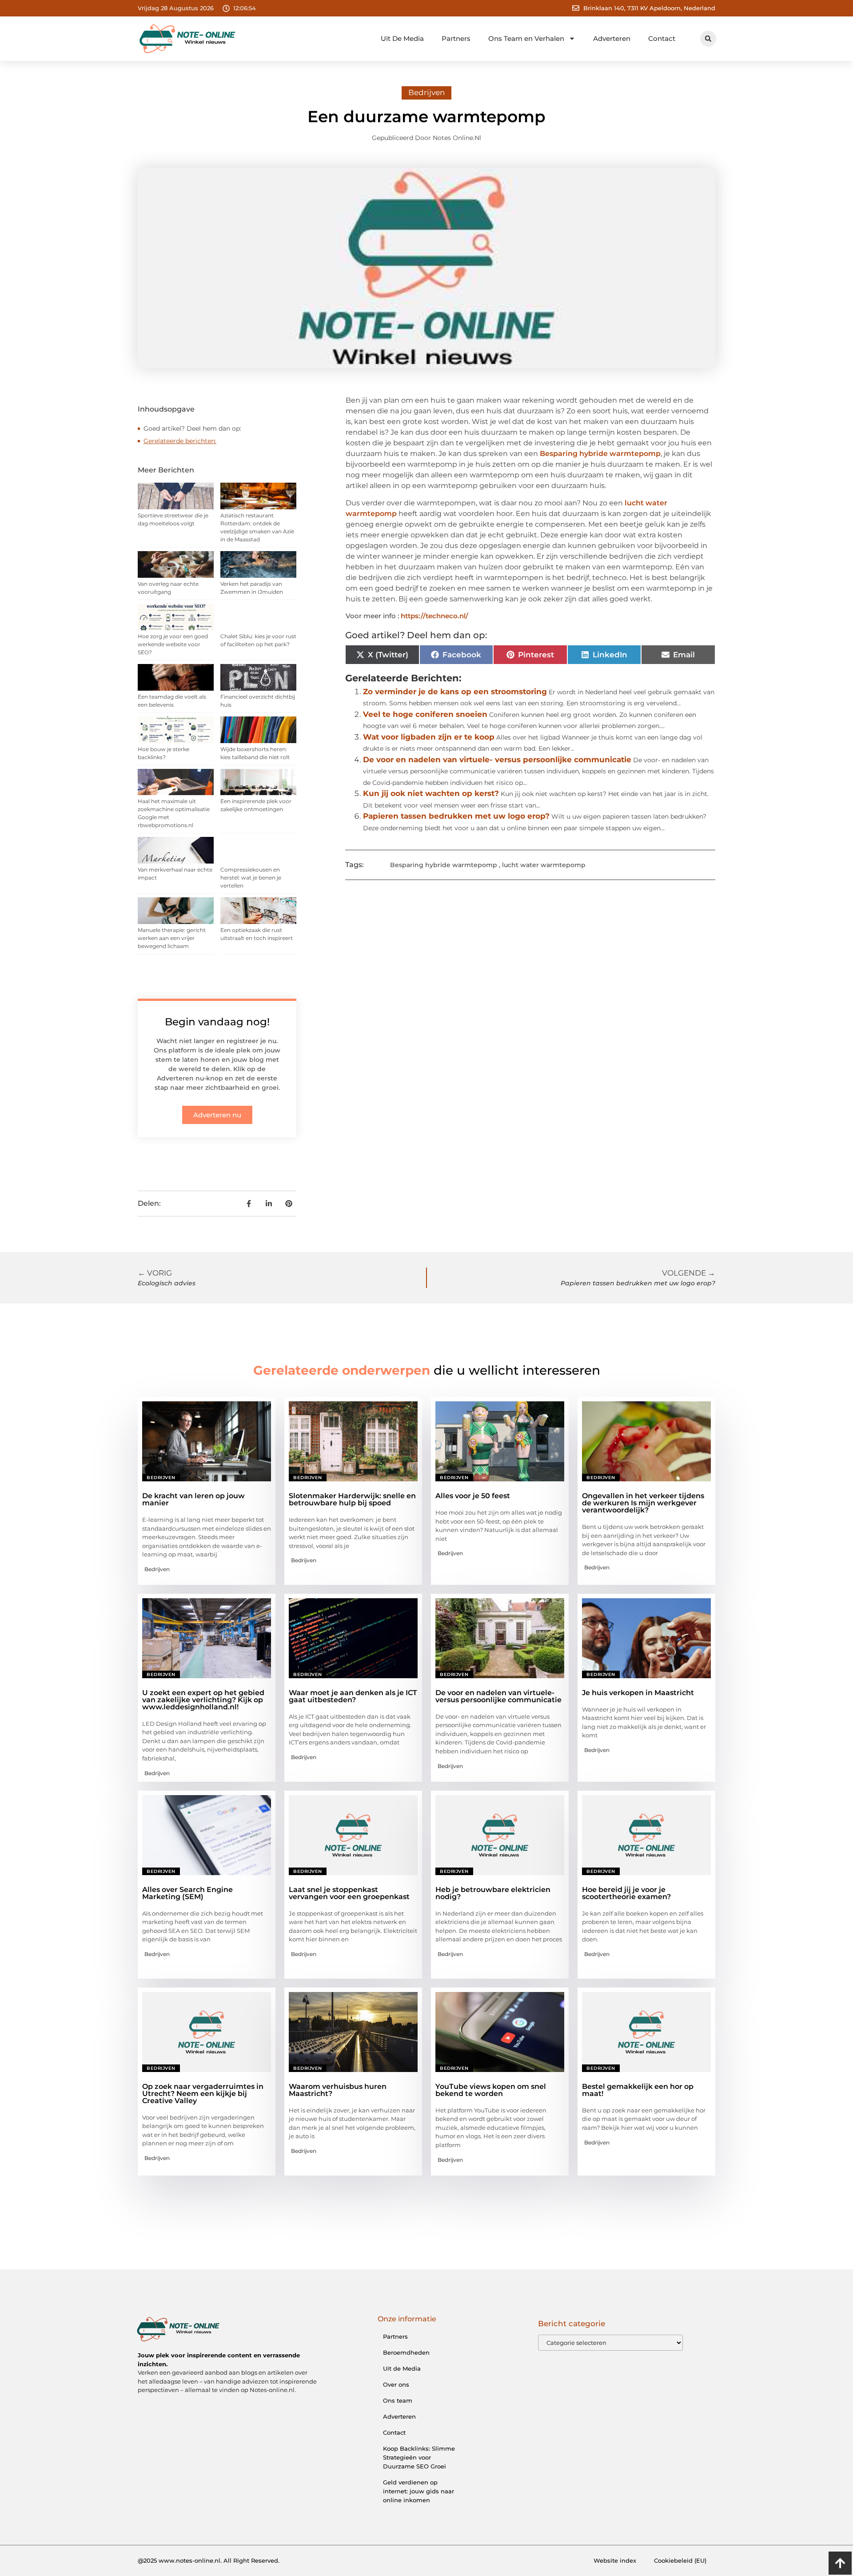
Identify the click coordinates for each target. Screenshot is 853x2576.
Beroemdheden (406, 2352)
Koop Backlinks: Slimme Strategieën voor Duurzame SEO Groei (419, 2457)
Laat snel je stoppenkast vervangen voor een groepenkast (349, 1893)
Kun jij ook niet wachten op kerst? (431, 793)
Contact (662, 38)
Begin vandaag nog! (217, 1022)
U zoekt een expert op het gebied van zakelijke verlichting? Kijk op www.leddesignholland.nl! (203, 1700)
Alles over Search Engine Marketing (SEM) (187, 1893)
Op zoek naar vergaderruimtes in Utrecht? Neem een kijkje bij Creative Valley (203, 2094)
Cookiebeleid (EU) (680, 2560)
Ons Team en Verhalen (526, 38)
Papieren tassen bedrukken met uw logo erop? (456, 816)
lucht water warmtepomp (544, 865)
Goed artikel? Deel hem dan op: (192, 428)
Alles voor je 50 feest (473, 1496)
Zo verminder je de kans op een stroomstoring (455, 692)
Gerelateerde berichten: (180, 441)
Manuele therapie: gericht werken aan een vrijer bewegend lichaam (172, 938)
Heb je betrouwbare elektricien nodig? (493, 1893)
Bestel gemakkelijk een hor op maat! (638, 2090)
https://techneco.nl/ (434, 616)
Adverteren (612, 38)
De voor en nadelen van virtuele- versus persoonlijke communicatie (497, 760)
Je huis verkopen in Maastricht (638, 1693)
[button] (708, 39)
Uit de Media (402, 2368)
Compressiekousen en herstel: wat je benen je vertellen (251, 878)
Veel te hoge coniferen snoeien (425, 714)
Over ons (396, 2384)
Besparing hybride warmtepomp (600, 454)
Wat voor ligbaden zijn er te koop (429, 737)
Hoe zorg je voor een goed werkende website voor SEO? (173, 644)
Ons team (398, 2400)
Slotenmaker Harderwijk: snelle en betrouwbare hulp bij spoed (352, 1499)
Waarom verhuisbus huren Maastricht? (338, 2090)
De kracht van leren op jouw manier (193, 1499)
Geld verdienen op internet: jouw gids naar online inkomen (419, 2491)
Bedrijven (426, 92)
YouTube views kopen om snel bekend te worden (491, 2090)
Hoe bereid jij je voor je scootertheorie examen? (626, 1893)
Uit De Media (402, 38)
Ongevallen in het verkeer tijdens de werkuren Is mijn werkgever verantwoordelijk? (643, 1503)
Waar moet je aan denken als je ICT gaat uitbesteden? (353, 1696)
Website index (615, 2560)
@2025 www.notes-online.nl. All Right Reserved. (209, 2560)
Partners (456, 38)
